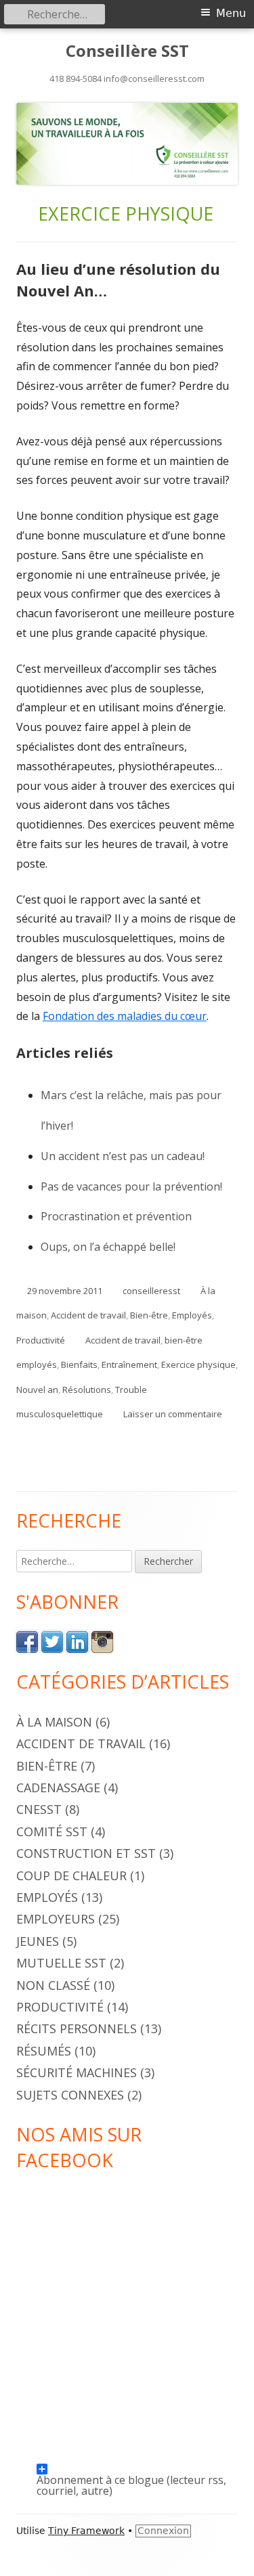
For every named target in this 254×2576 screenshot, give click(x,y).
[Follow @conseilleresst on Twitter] (52, 1641)
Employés (192, 1315)
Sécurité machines (77, 2072)
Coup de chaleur (71, 1875)
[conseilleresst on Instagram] (102, 1641)
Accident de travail (88, 1315)
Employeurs (56, 1919)
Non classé (53, 1985)
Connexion (163, 2531)
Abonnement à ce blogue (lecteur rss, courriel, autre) (131, 2473)
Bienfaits (79, 1364)
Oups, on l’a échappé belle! (108, 1247)
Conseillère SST (127, 51)
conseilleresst (151, 1291)
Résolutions (87, 1390)
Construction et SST (86, 1853)
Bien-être (149, 1315)
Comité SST (52, 1831)
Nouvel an (37, 1390)
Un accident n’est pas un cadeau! (123, 1156)
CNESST (39, 1809)
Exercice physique (198, 1364)
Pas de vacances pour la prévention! (131, 1186)
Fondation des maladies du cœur (125, 1016)
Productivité (41, 1340)
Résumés (44, 2051)
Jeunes (38, 1941)
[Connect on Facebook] (27, 1641)
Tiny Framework (86, 2531)
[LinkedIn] (77, 1641)
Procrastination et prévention (116, 1216)
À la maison (54, 1722)
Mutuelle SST (61, 1963)
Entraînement (129, 1364)
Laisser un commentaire (173, 1414)
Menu (231, 13)
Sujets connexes (70, 2095)
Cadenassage (58, 1787)
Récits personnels (77, 2028)
